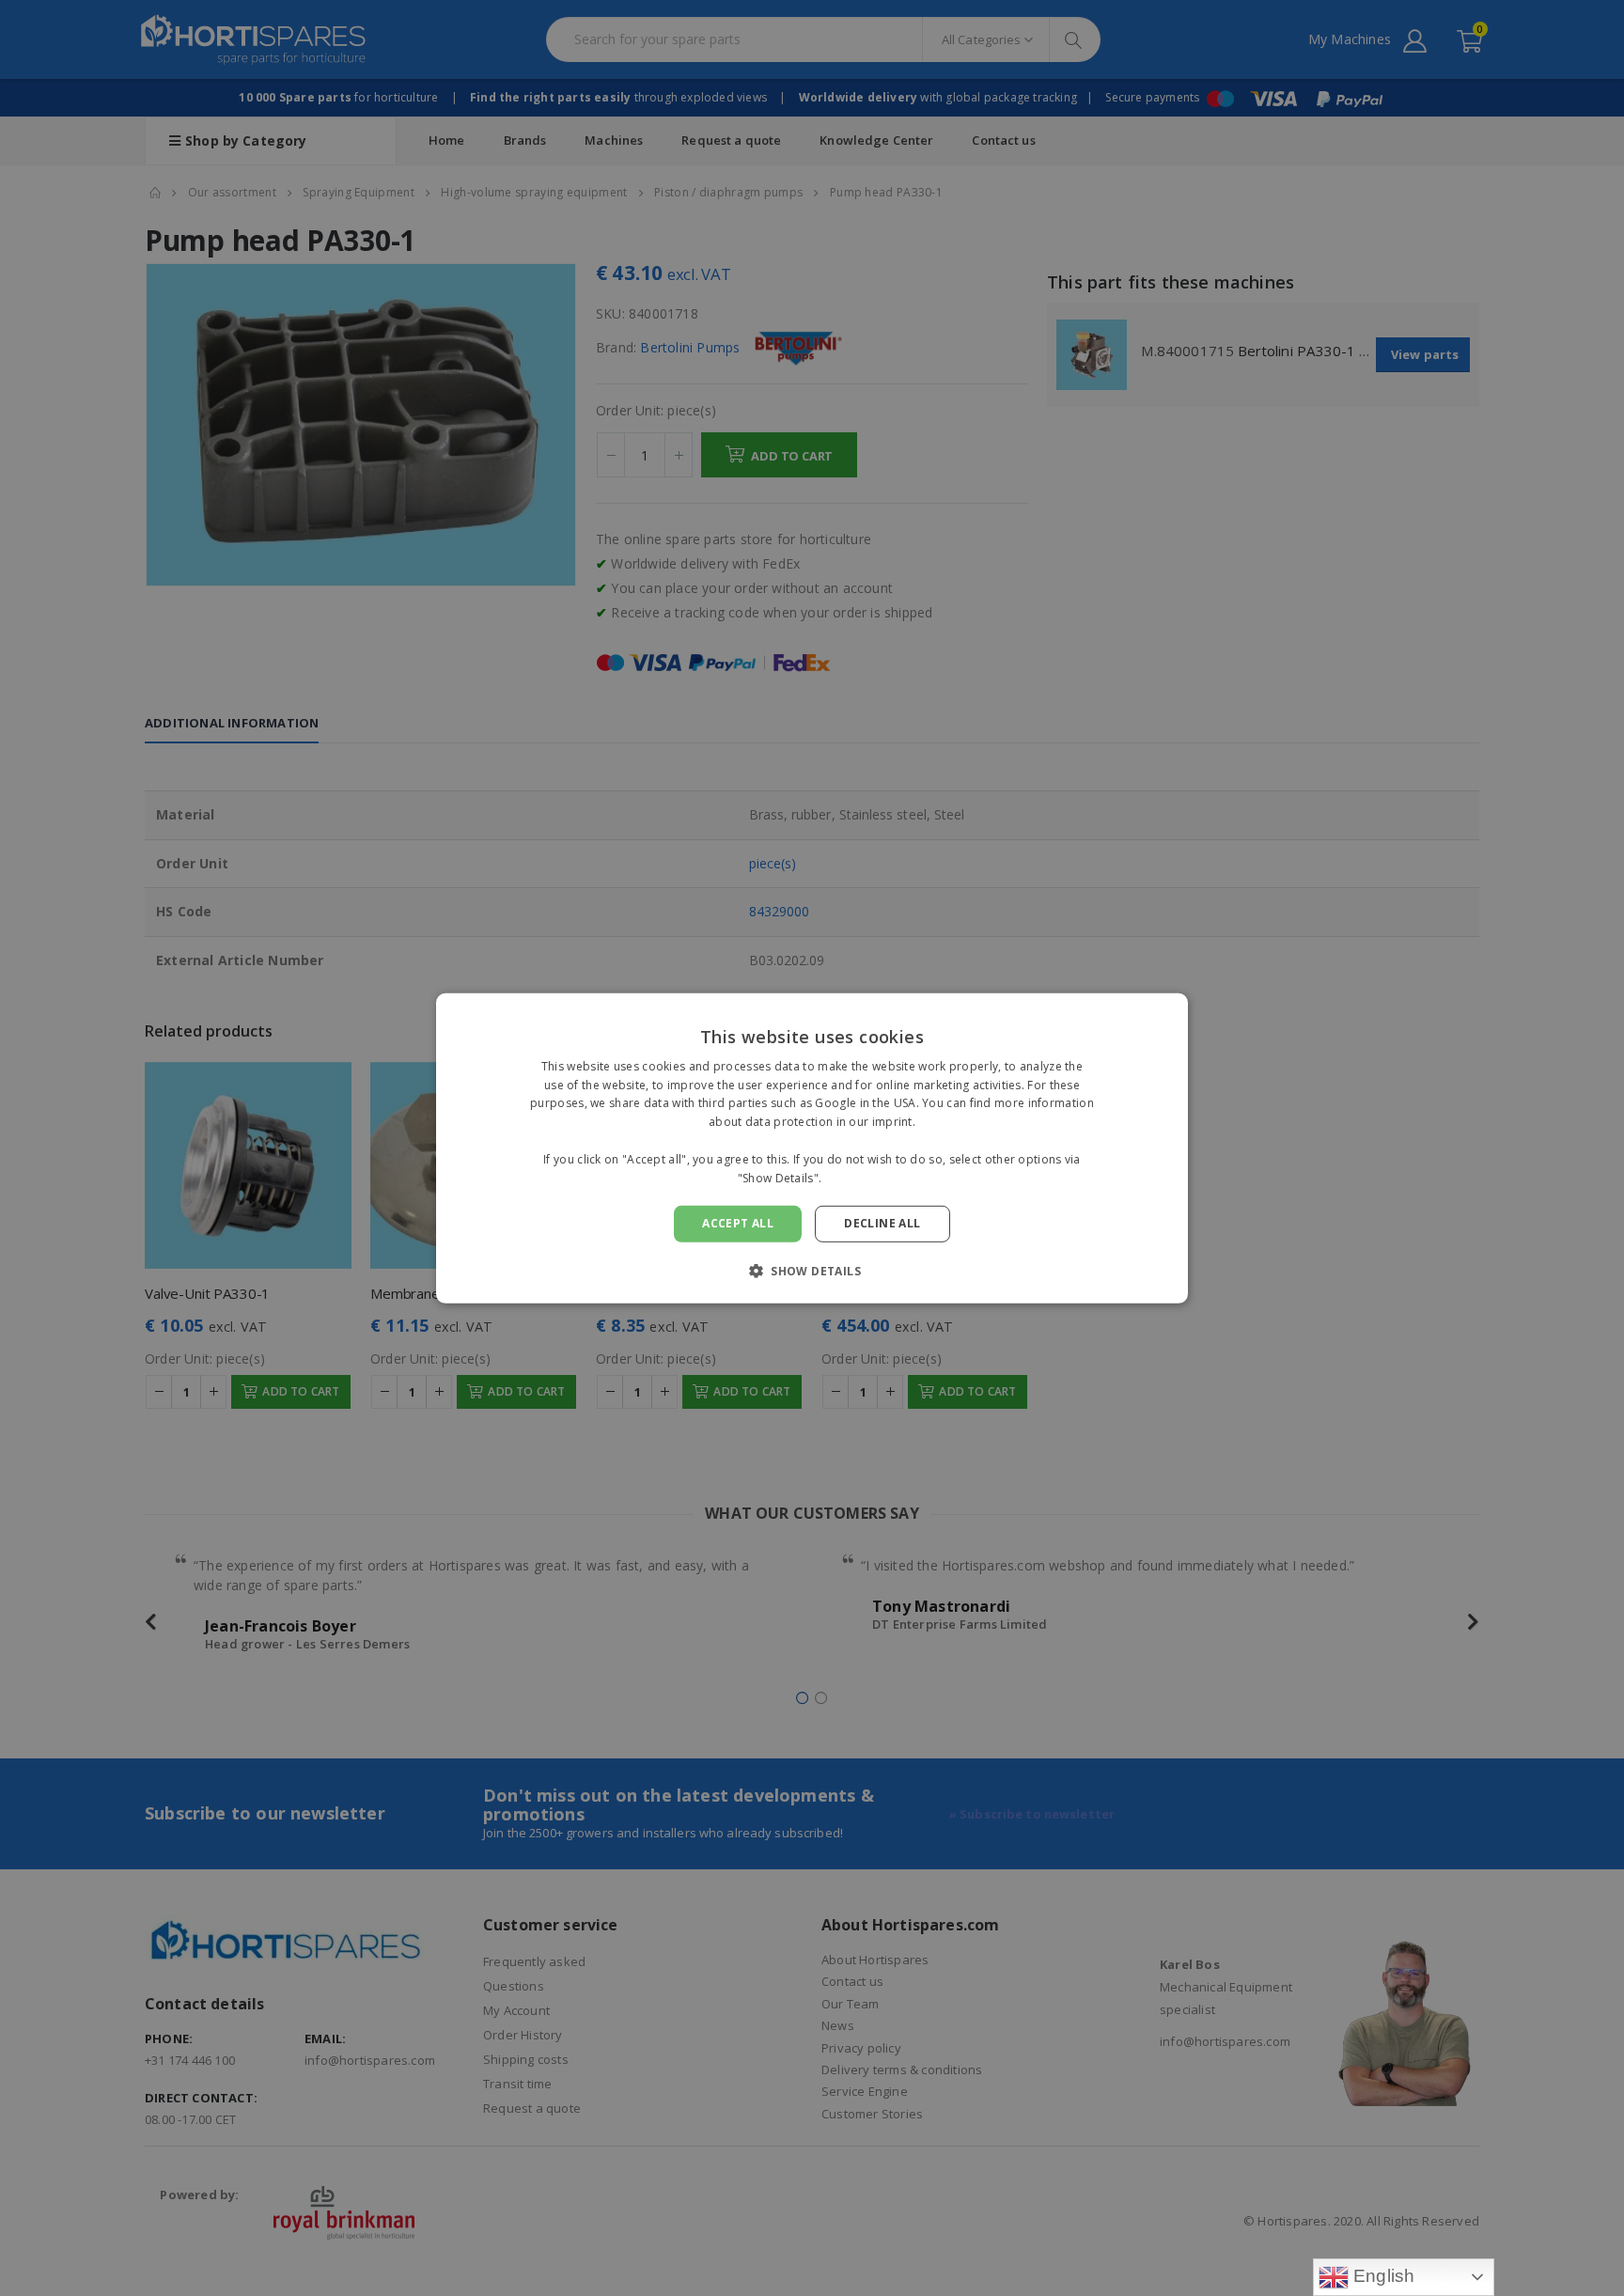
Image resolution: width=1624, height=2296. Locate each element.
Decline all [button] (882, 1223)
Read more (856, 1177)
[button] (812, 1271)
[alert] (812, 1148)
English (1382, 2276)
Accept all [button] (738, 1223)
